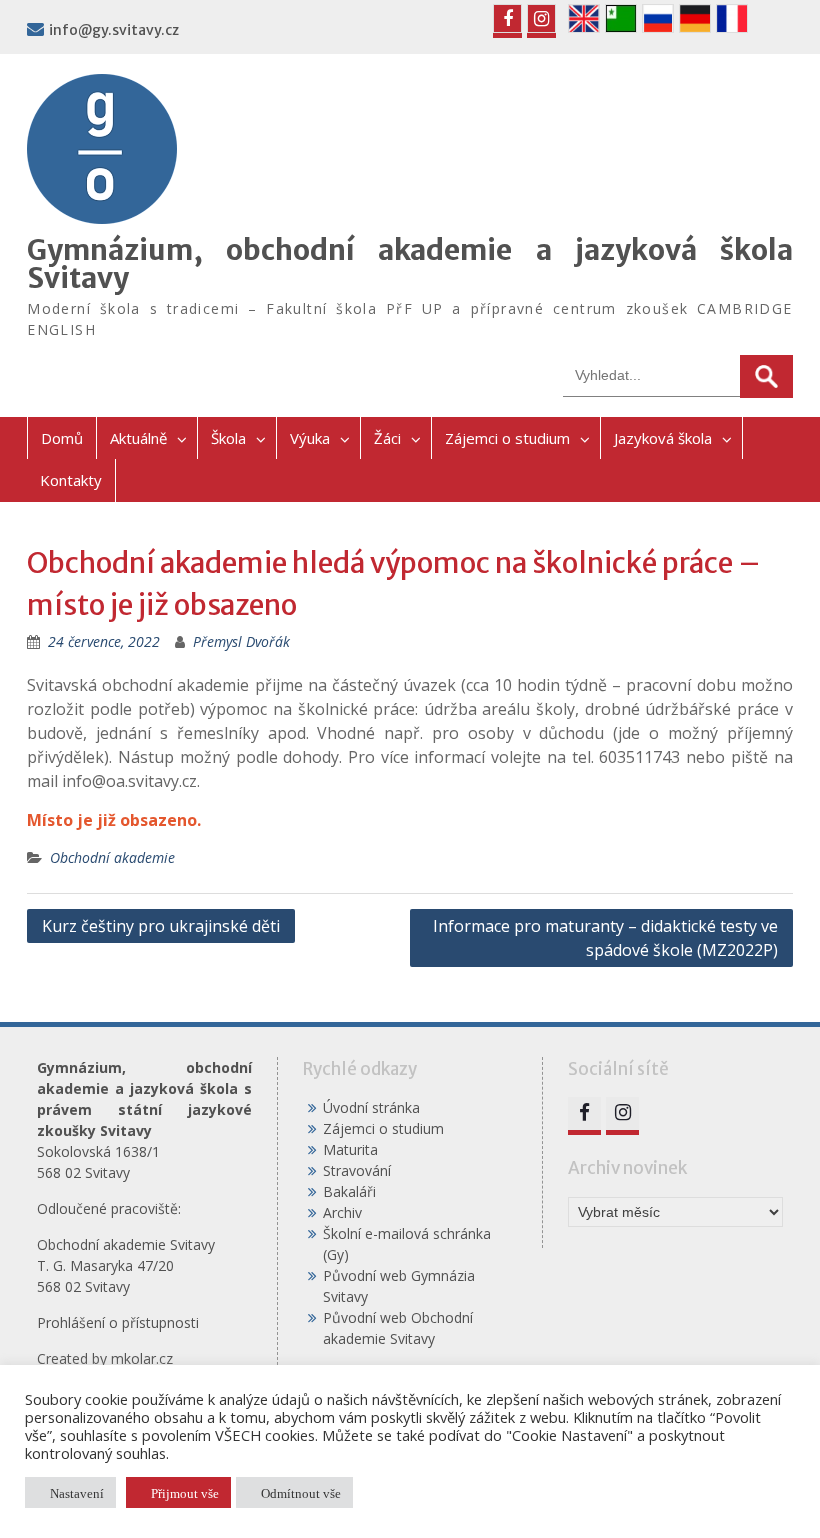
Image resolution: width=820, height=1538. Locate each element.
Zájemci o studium (507, 438)
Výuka (310, 438)
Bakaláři (349, 1191)
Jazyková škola (663, 438)
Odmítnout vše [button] (301, 1492)
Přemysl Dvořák (241, 641)
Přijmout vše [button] (185, 1492)
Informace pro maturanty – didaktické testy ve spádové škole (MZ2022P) (605, 938)
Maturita (350, 1149)
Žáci (387, 438)
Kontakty (71, 480)
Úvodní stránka (371, 1107)
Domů (62, 438)
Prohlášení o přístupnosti (118, 1322)
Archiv (342, 1212)
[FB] (507, 18)
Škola (228, 438)
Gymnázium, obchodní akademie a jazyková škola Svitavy (409, 264)
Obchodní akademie (112, 857)
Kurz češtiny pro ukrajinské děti (161, 926)
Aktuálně (138, 438)
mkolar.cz (142, 1358)
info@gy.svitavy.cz (114, 30)
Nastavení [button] (77, 1492)
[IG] (541, 18)
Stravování (357, 1170)
